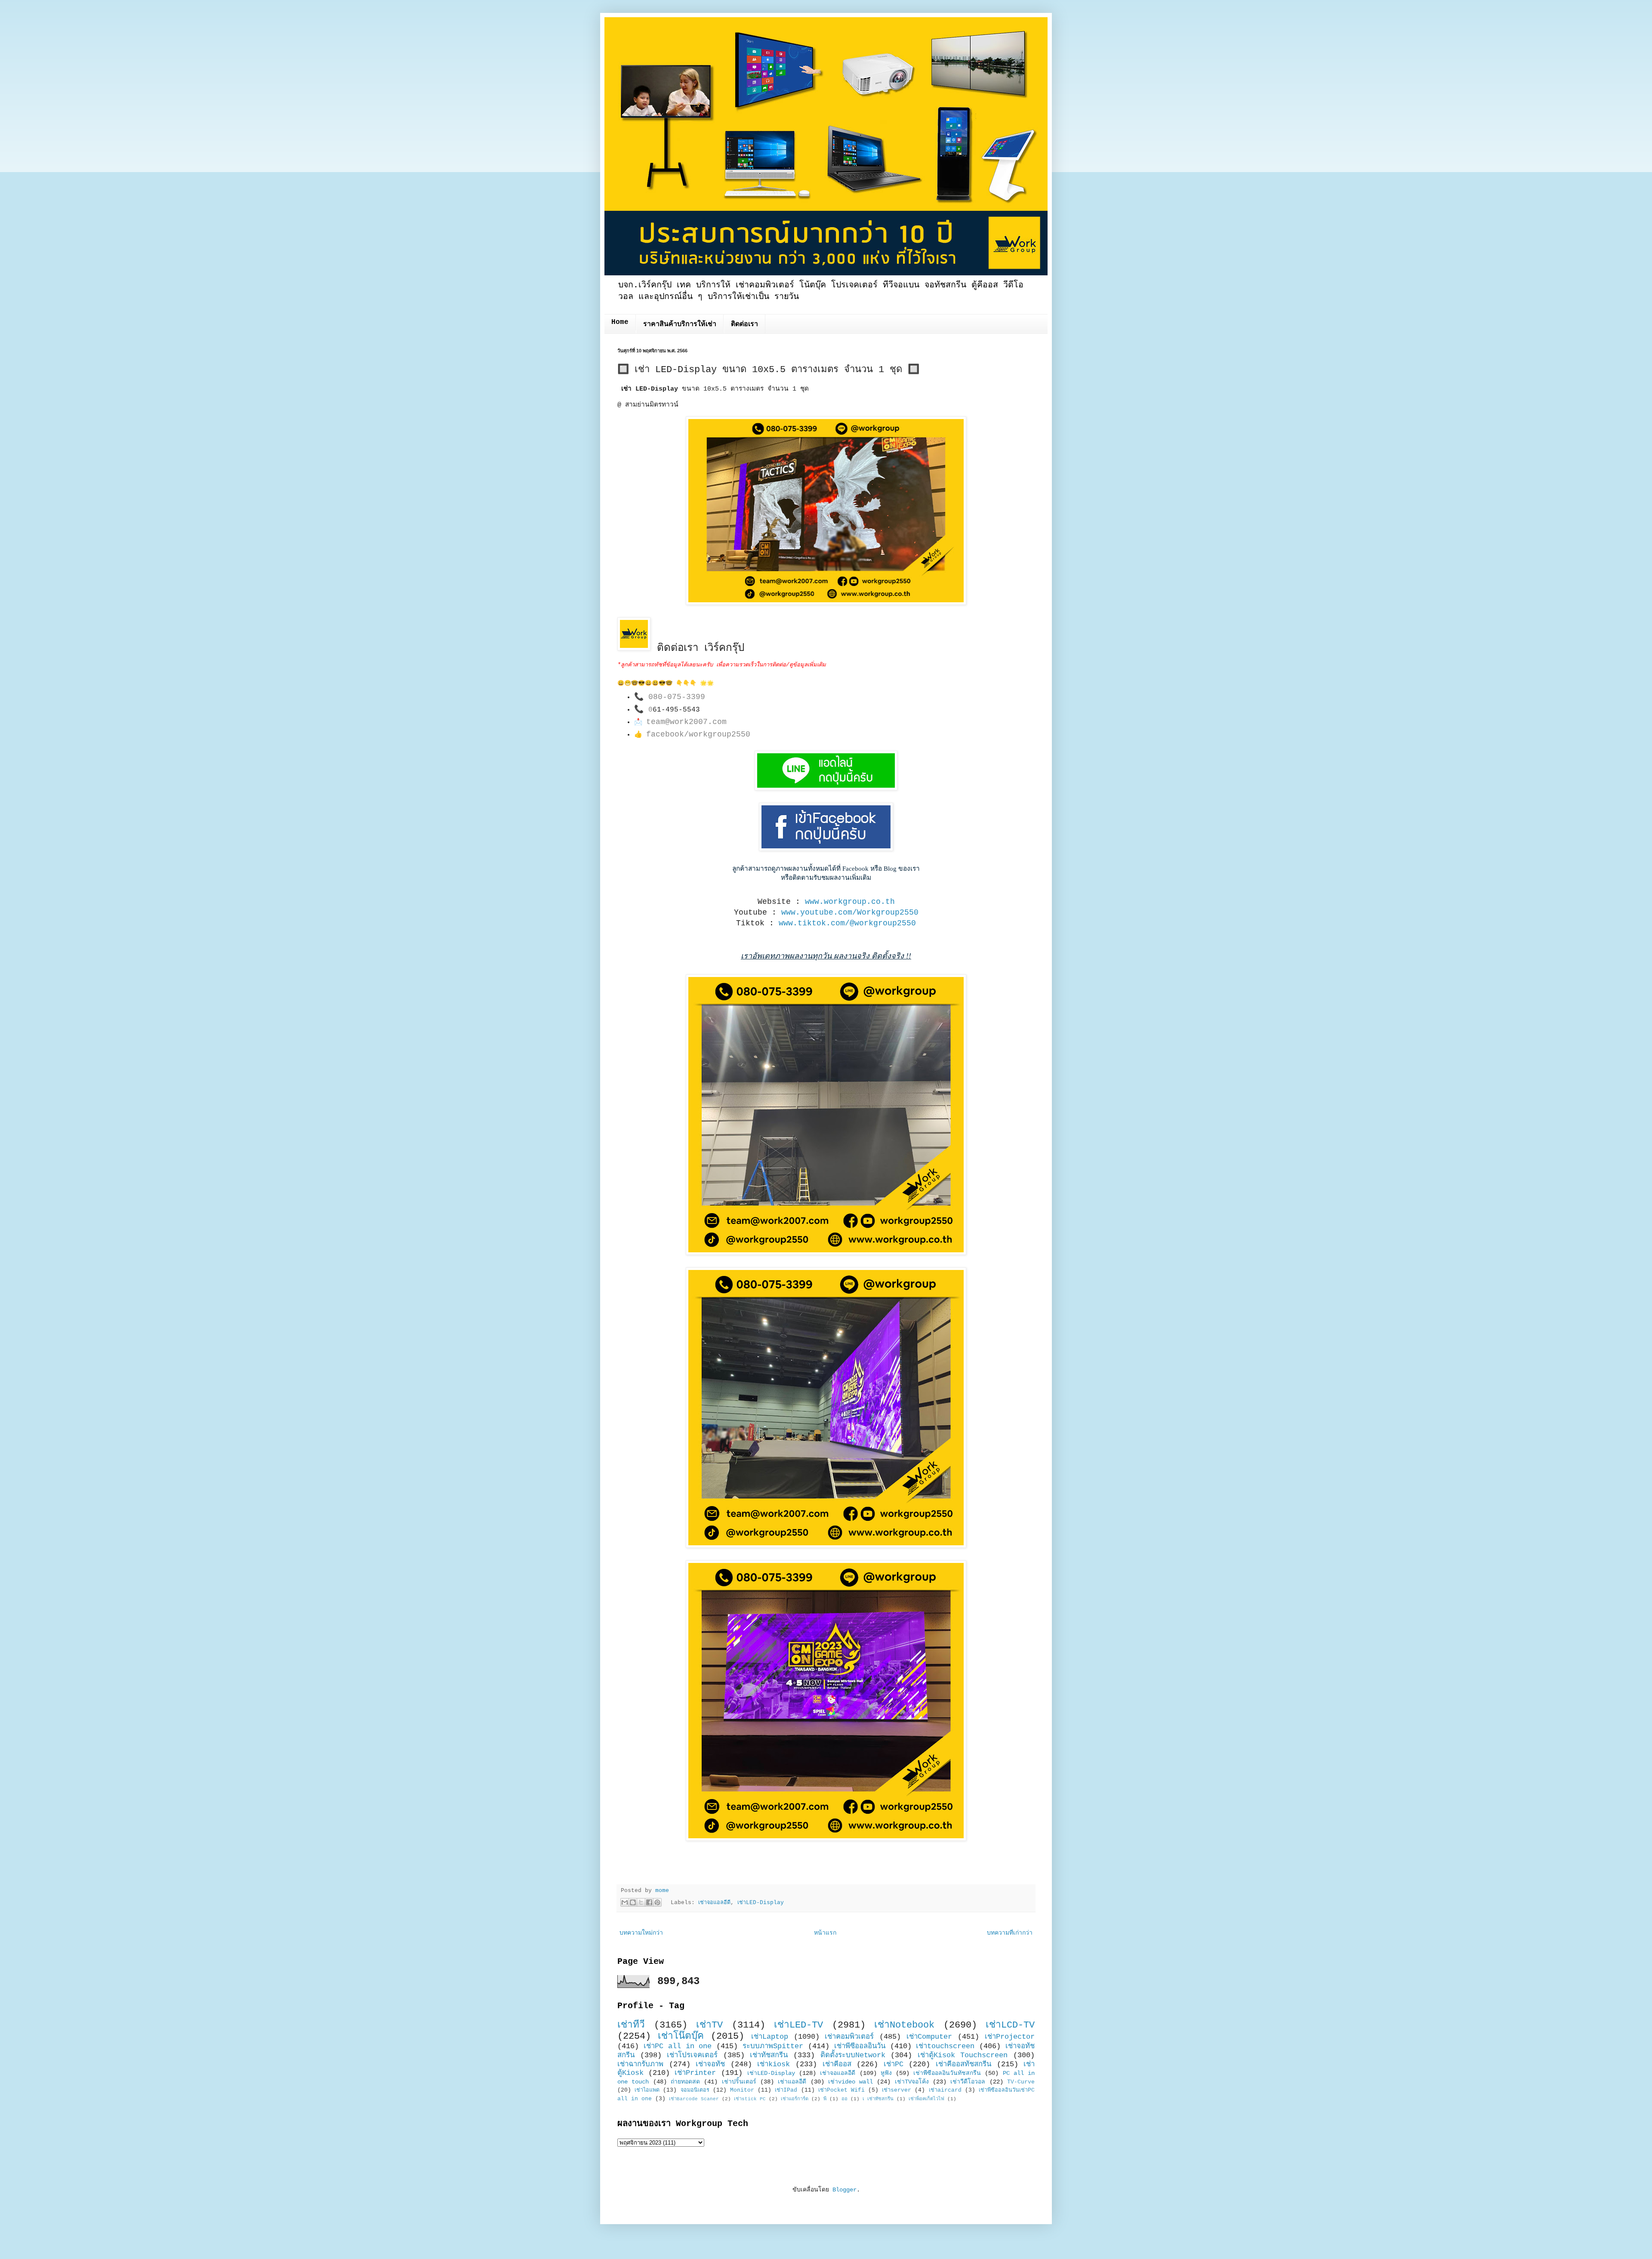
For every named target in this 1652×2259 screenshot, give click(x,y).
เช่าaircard (945, 2090)
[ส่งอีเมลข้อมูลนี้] (625, 1902)
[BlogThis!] (633, 1902)
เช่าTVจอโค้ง (912, 2082)
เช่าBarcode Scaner (694, 2099)
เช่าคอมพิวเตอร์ (849, 2037)
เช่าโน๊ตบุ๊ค (681, 2036)
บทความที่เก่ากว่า (1010, 1933)
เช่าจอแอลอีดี (714, 1903)
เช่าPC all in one (678, 2046)
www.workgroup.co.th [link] (850, 902)
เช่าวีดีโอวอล (968, 2082)
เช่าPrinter (695, 2073)
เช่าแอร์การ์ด (795, 2099)
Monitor (742, 2090)
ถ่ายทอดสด (685, 2082)
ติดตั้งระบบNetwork (853, 2055)
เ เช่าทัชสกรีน (878, 2099)
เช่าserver (897, 2090)
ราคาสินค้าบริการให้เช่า (680, 324)
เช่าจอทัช (710, 2064)
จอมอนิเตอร (695, 2090)
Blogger (844, 2190)
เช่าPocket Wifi (841, 2090)
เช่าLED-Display (761, 1903)
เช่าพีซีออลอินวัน (860, 2046)
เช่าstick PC (750, 2099)
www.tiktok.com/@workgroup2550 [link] (847, 923)
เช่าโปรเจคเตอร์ (692, 2055)
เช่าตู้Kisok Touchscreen (963, 2055)
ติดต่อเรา (744, 324)
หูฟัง (886, 2073)
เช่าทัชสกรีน (769, 2055)
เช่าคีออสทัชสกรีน (963, 2064)
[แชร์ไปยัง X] (641, 1902)
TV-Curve (1021, 2082)
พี (825, 2099)
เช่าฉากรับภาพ (640, 2064)
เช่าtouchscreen (945, 2046)
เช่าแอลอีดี (792, 2082)
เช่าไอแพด (647, 2090)
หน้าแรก (825, 1933)
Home (620, 322)
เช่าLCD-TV (1010, 2025)
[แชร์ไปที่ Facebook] (649, 1902)
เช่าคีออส (837, 2064)
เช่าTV (709, 2025)
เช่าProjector (1010, 2037)
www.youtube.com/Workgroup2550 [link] (850, 912)
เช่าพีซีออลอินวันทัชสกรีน (947, 2073)
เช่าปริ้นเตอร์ (739, 2082)
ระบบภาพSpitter (773, 2046)
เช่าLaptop (770, 2037)
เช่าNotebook (904, 2025)
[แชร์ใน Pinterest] (657, 1902)
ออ (844, 2099)
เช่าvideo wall (851, 2082)
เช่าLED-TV (798, 2025)
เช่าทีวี (631, 2025)
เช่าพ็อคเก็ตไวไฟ (926, 2099)
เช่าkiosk (774, 2064)
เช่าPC (894, 2064)
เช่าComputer (929, 2037)
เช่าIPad (786, 2090)
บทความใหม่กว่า (641, 1933)
